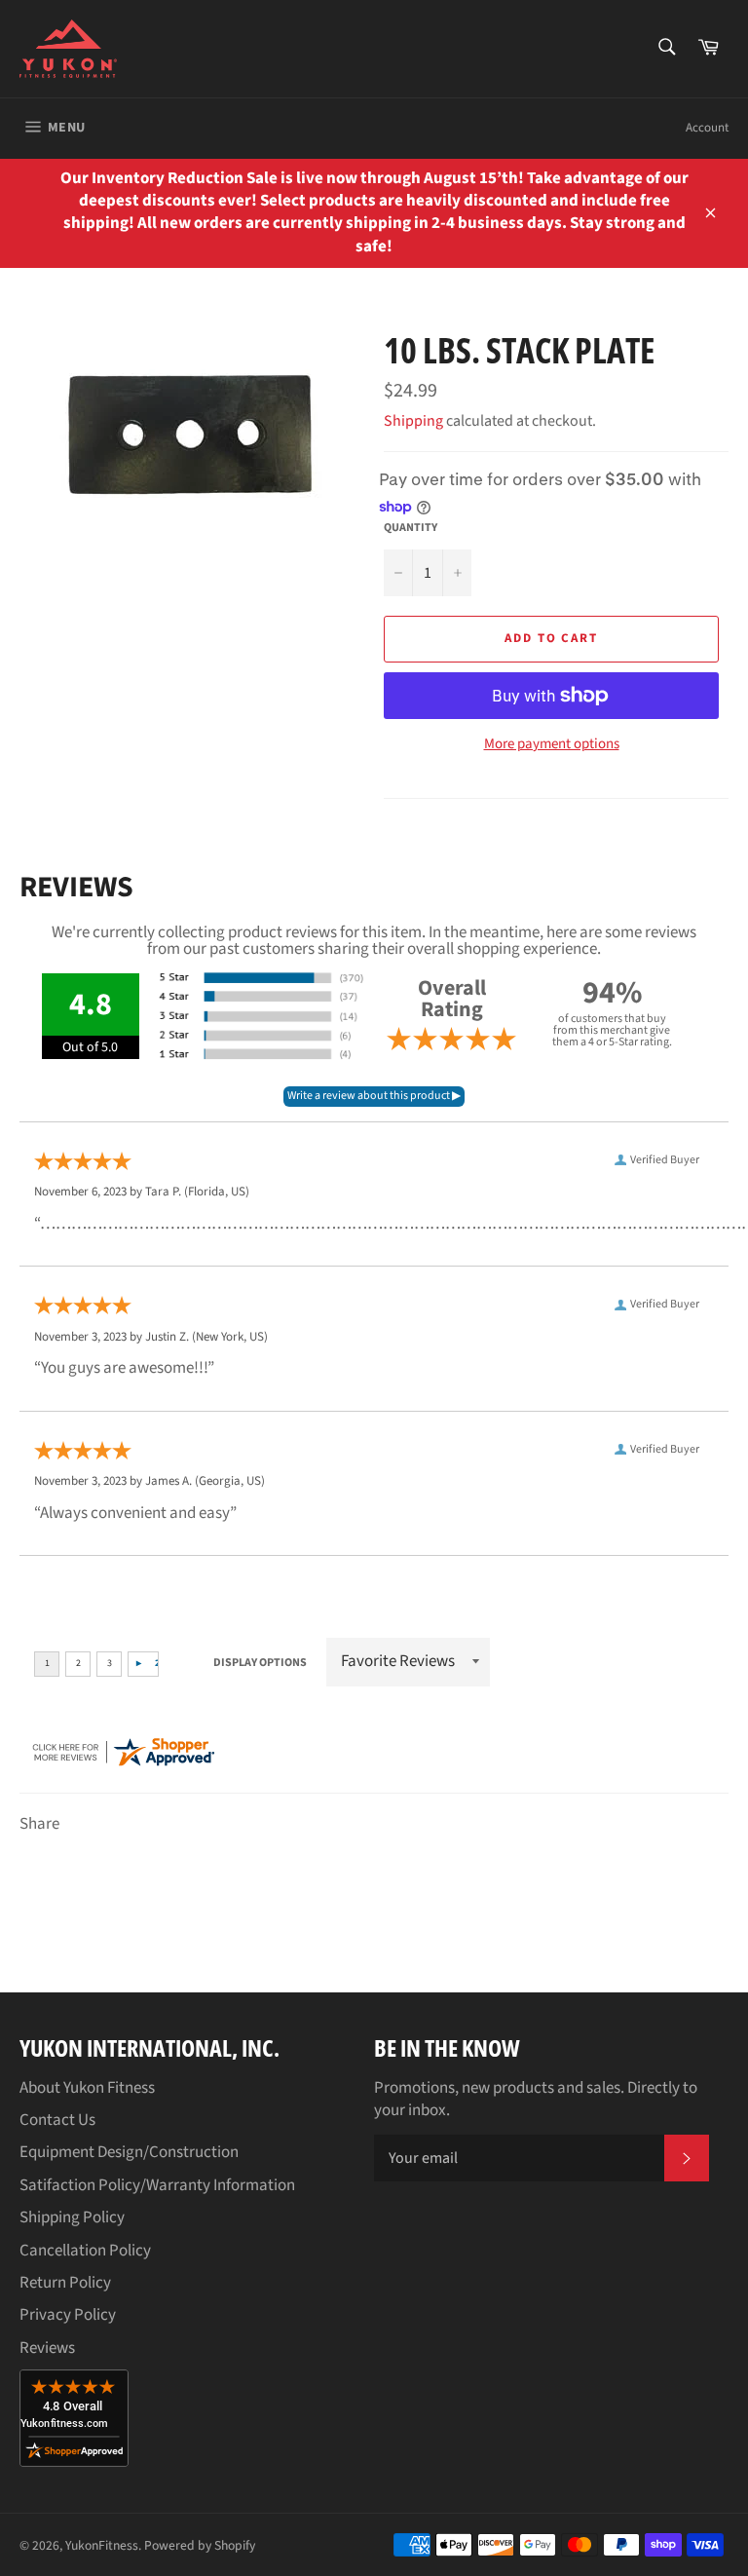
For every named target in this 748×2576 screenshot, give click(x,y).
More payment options (552, 744)
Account (707, 128)
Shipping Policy (72, 2217)
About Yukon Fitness (87, 2088)
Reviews (47, 2348)
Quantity (411, 528)
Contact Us (57, 2120)
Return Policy (65, 2283)
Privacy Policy (68, 2315)
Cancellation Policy (85, 2251)
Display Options (260, 1663)
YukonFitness (102, 2545)
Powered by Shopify (200, 2545)
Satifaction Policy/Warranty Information (157, 2185)
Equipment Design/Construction (129, 2152)
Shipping (413, 421)
